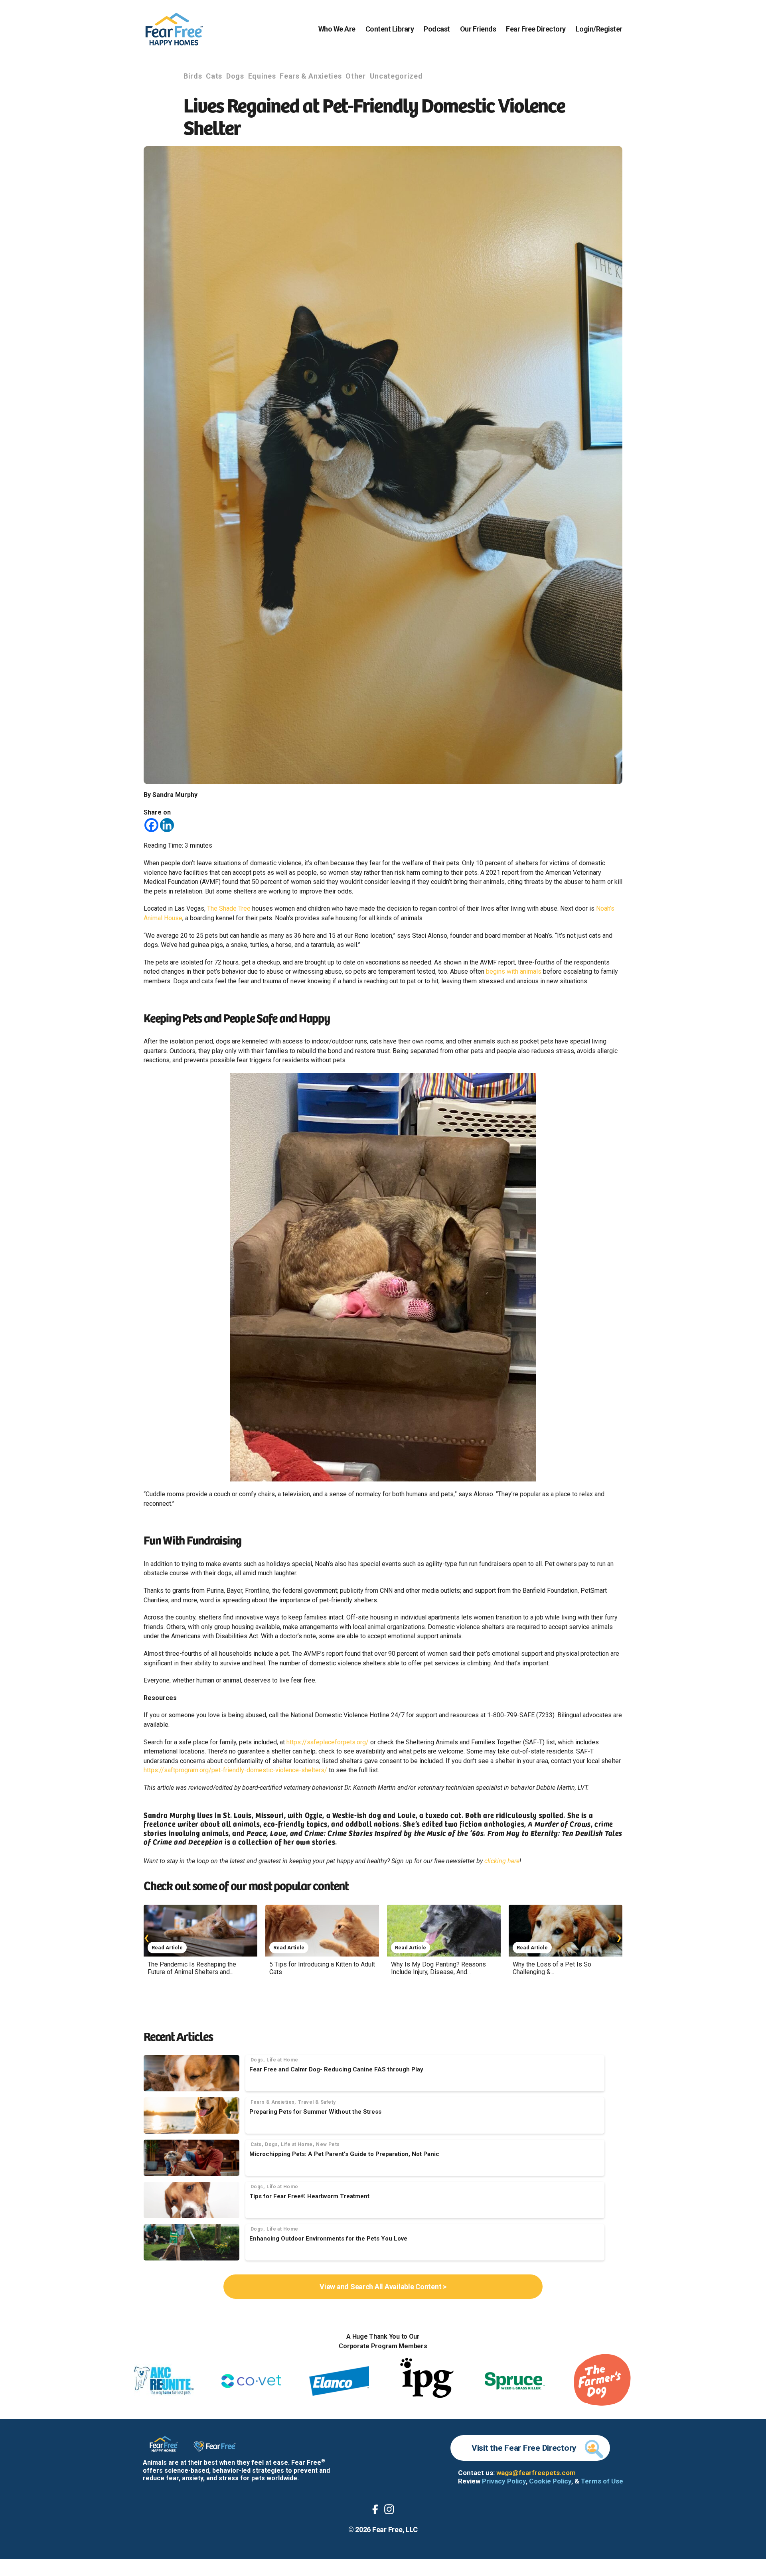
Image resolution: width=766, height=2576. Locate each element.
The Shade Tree (229, 908)
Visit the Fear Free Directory (524, 2448)
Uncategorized (396, 76)
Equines (262, 76)
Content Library (390, 29)
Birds (193, 76)
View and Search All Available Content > (383, 2287)
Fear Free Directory (536, 29)
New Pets (328, 2144)
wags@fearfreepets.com (536, 2473)
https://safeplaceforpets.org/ (328, 1742)
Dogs (235, 76)
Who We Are (337, 29)
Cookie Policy (550, 2481)
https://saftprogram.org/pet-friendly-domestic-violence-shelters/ (235, 1770)
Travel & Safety (317, 2102)
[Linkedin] (167, 825)
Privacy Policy (504, 2481)
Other (355, 76)
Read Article (167, 1948)
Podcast (437, 29)
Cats (214, 76)
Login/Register (599, 29)
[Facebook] (151, 825)
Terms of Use (602, 2481)
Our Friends (478, 29)
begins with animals (514, 971)
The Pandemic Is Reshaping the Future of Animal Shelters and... (192, 1968)
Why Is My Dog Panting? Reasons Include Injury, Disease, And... (438, 1968)
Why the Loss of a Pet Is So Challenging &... (552, 1968)
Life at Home (282, 2060)
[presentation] (147, 1937)
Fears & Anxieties (311, 76)
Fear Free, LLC (395, 2530)
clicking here (502, 1861)
